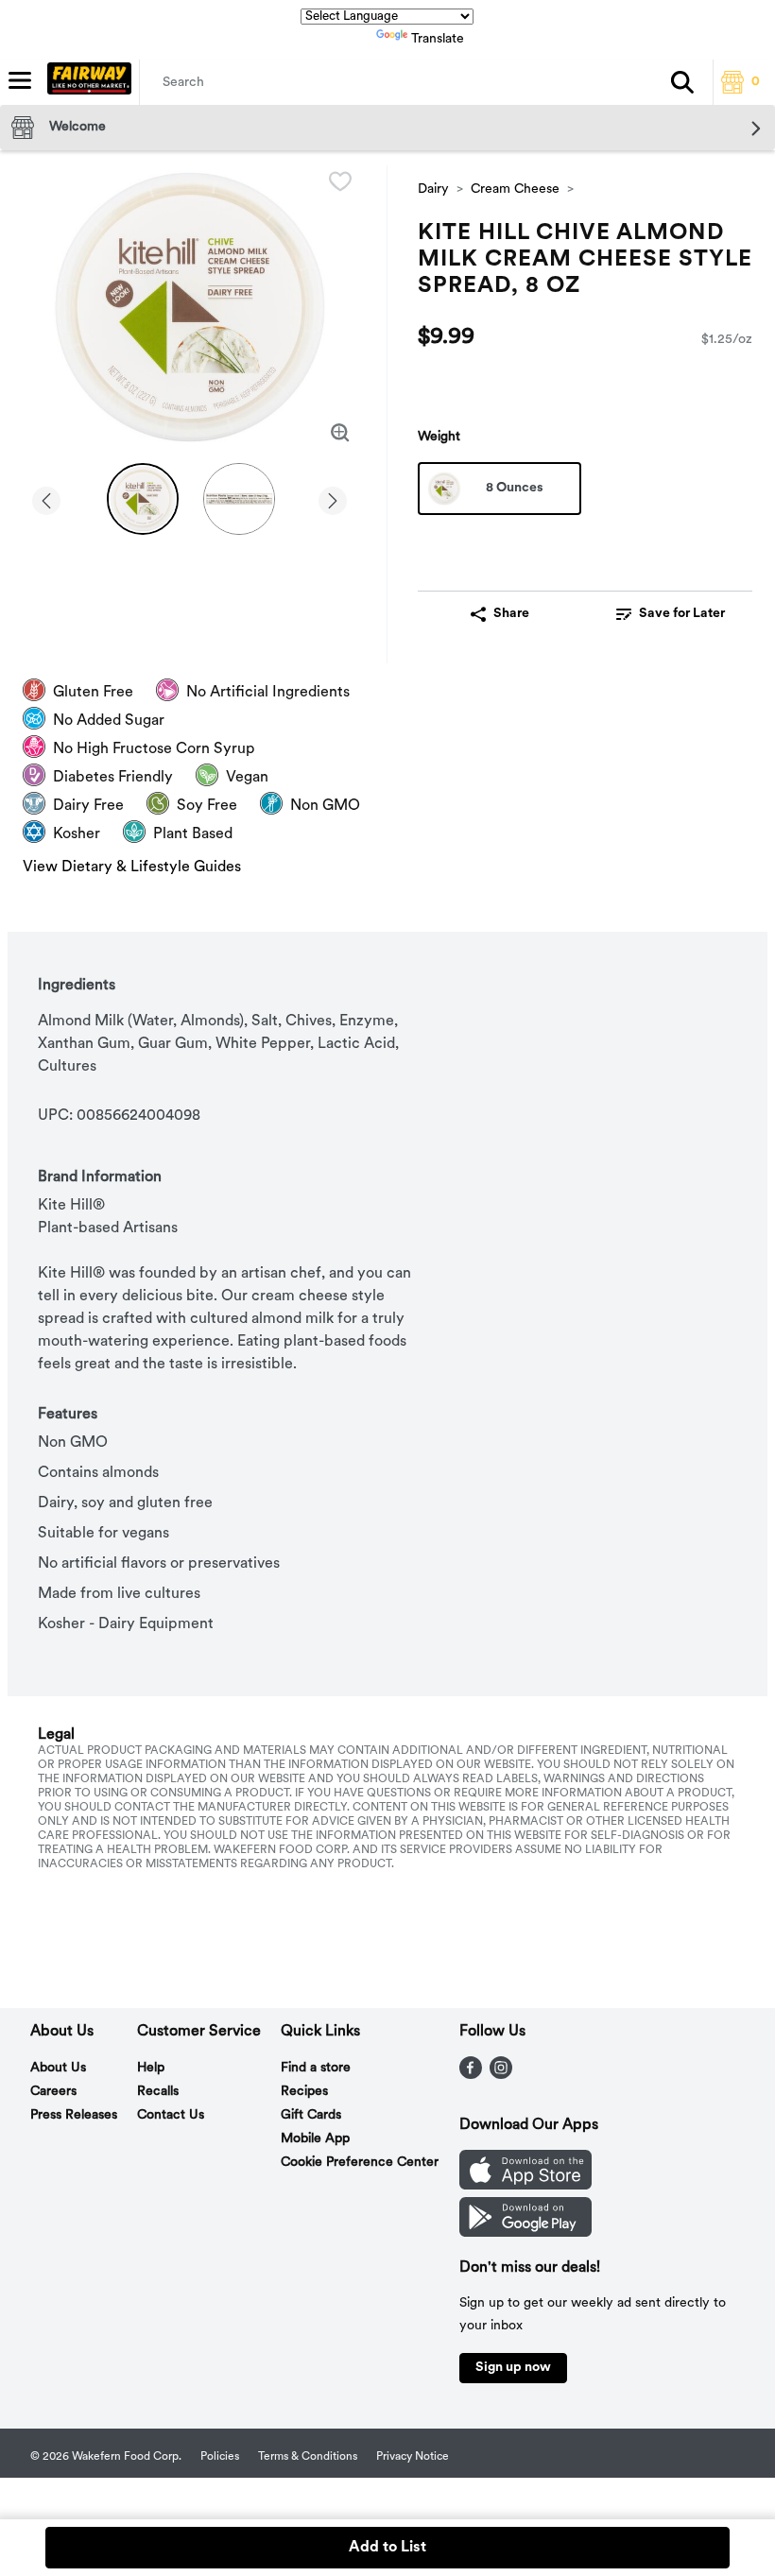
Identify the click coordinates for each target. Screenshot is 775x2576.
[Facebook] (471, 2075)
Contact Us (171, 2115)
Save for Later (682, 614)
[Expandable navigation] (20, 80)
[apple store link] (525, 2186)
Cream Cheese (515, 189)
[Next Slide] (333, 498)
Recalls (158, 2092)
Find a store (316, 2068)
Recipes (304, 2092)
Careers (53, 2092)
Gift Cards (311, 2115)
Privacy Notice (413, 2457)
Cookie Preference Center (360, 2163)
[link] (671, 614)
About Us (58, 2068)
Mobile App (315, 2139)
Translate (438, 39)
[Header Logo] (86, 82)
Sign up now (513, 2368)
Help (151, 2068)
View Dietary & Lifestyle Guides (132, 867)
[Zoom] (340, 433)
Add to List (387, 2548)
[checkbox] (340, 181)
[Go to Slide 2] (239, 499)
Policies (220, 2457)
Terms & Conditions (308, 2457)
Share (511, 614)
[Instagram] (501, 2075)
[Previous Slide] (46, 498)
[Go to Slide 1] (143, 499)
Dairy (433, 189)
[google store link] (525, 2233)
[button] (682, 82)
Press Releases (74, 2115)
